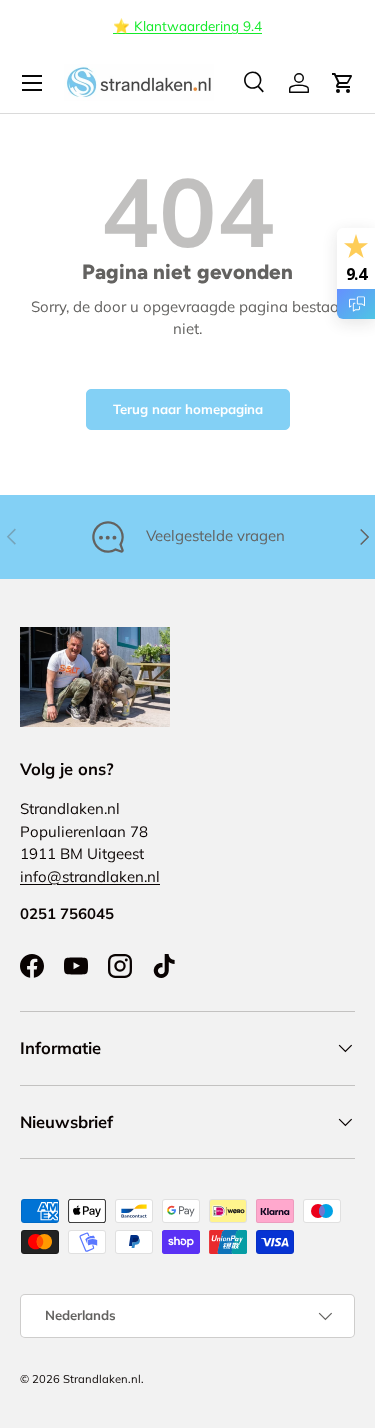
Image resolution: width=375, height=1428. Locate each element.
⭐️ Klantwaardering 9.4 (187, 25)
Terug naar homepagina (188, 409)
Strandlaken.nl (102, 1379)
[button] (343, 83)
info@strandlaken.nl (90, 876)
